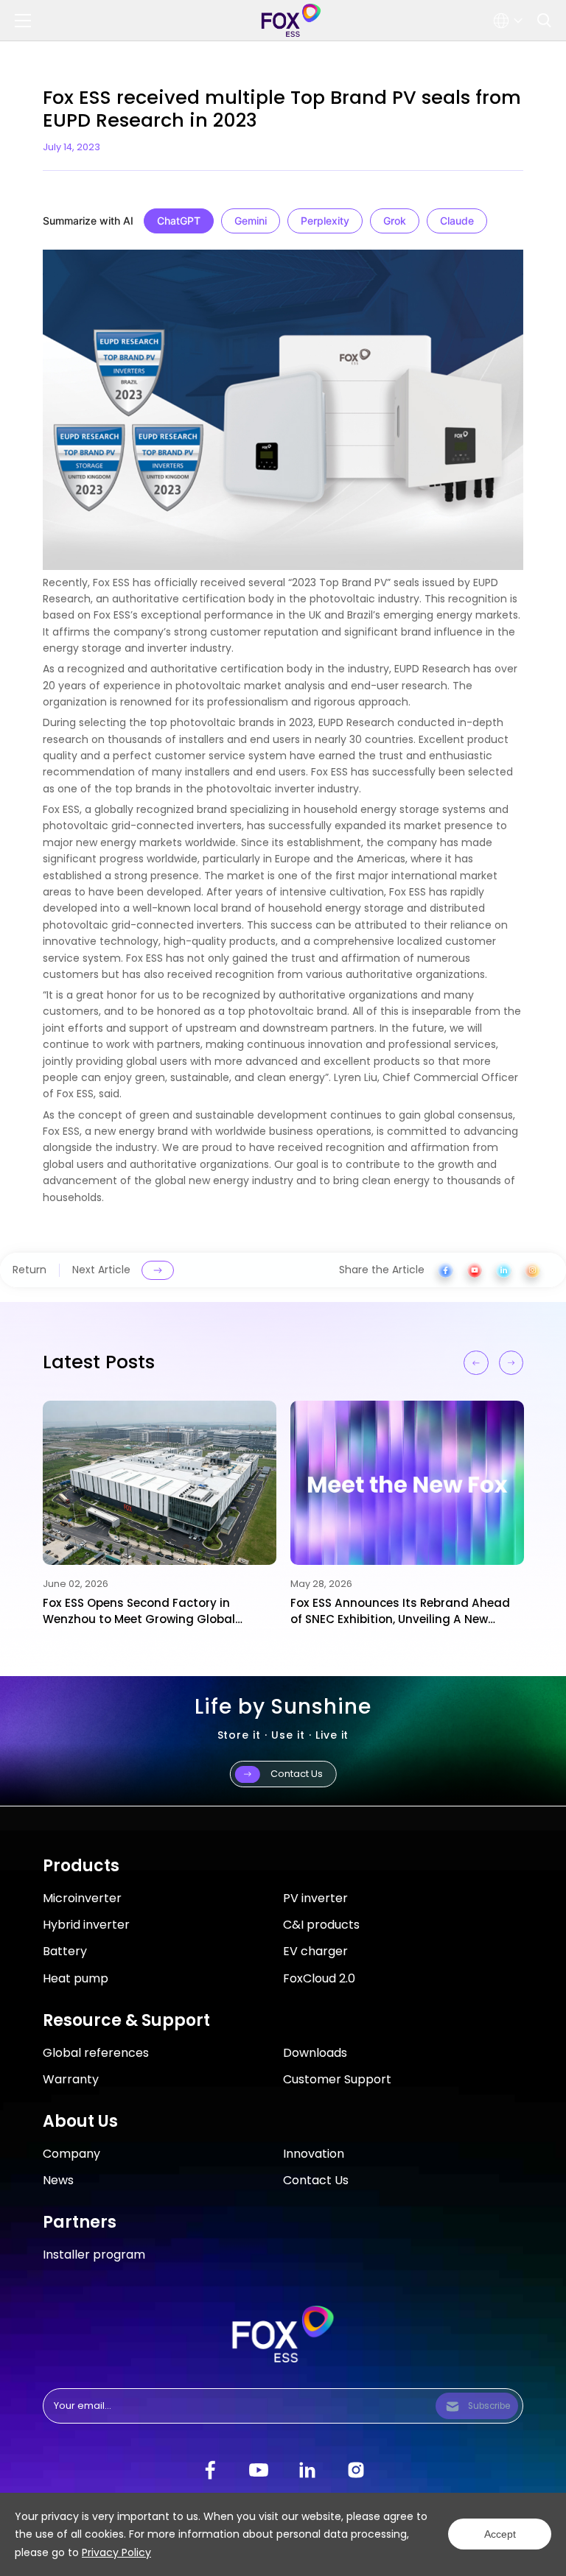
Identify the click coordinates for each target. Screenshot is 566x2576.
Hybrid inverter (86, 1925)
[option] (159, 1514)
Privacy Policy (116, 2552)
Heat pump (76, 1978)
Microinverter (82, 1898)
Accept (500, 2534)
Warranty (71, 2079)
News (58, 2180)
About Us (80, 2121)
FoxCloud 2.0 (319, 1978)
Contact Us (316, 2180)
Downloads (315, 2053)
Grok (395, 221)
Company (71, 2154)
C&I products (321, 1925)
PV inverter (315, 1898)
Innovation (314, 2154)
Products (81, 1866)
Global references (96, 2053)
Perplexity (325, 221)
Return (29, 1270)
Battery (65, 1951)
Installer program (94, 2255)
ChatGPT (179, 221)
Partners (80, 2222)
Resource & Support (126, 2020)
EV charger (315, 1951)
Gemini (251, 221)
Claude (457, 221)
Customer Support (337, 2079)
